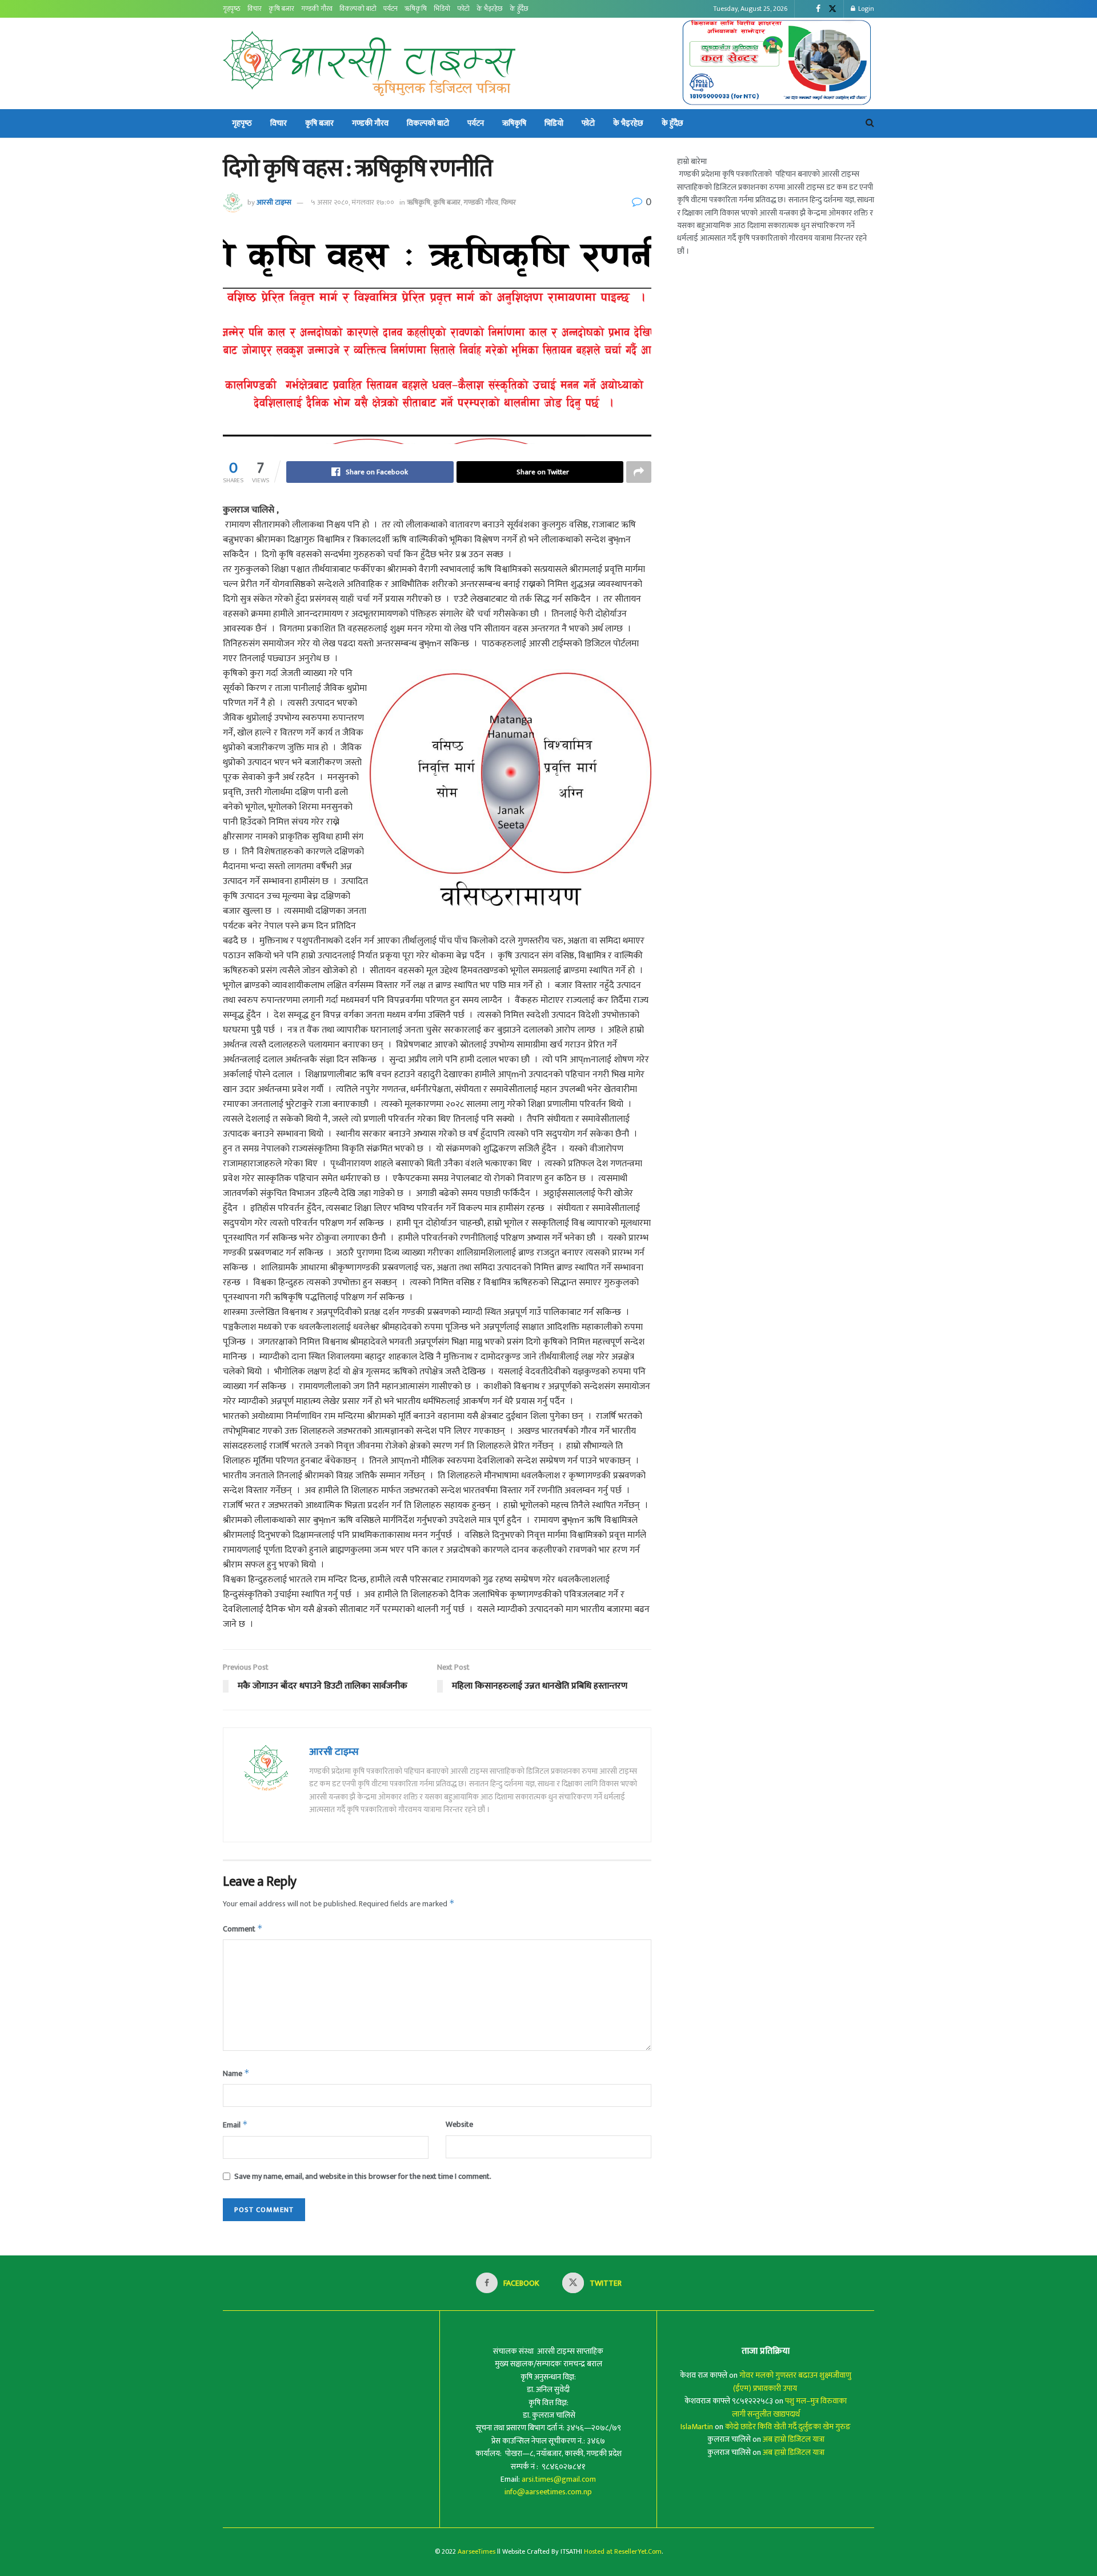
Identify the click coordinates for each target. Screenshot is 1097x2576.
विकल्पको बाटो (358, 9)
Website (459, 2125)
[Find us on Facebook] (818, 9)
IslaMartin (697, 2427)
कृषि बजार (281, 9)
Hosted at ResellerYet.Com (623, 2551)
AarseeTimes (477, 2551)
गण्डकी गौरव (317, 9)
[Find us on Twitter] (832, 9)
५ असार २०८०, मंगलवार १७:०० (353, 202)
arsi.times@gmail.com (559, 2479)
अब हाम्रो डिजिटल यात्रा (794, 2439)
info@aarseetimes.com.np (548, 2492)
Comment (243, 1929)
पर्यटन (391, 9)
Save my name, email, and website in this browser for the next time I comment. (363, 2177)
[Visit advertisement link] (777, 63)
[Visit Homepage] (369, 63)
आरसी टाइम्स (274, 202)
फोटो (463, 9)
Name (236, 2073)
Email (235, 2125)
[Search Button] (870, 123)
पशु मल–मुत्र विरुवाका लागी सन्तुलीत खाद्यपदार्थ (790, 2407)
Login (865, 9)
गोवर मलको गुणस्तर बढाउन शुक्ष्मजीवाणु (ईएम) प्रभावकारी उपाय (792, 2381)
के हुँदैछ (519, 9)
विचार (255, 9)
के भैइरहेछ (490, 9)
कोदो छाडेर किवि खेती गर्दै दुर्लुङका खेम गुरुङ (788, 2427)
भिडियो (442, 9)
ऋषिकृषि (416, 9)
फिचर (509, 202)
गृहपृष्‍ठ (232, 9)
